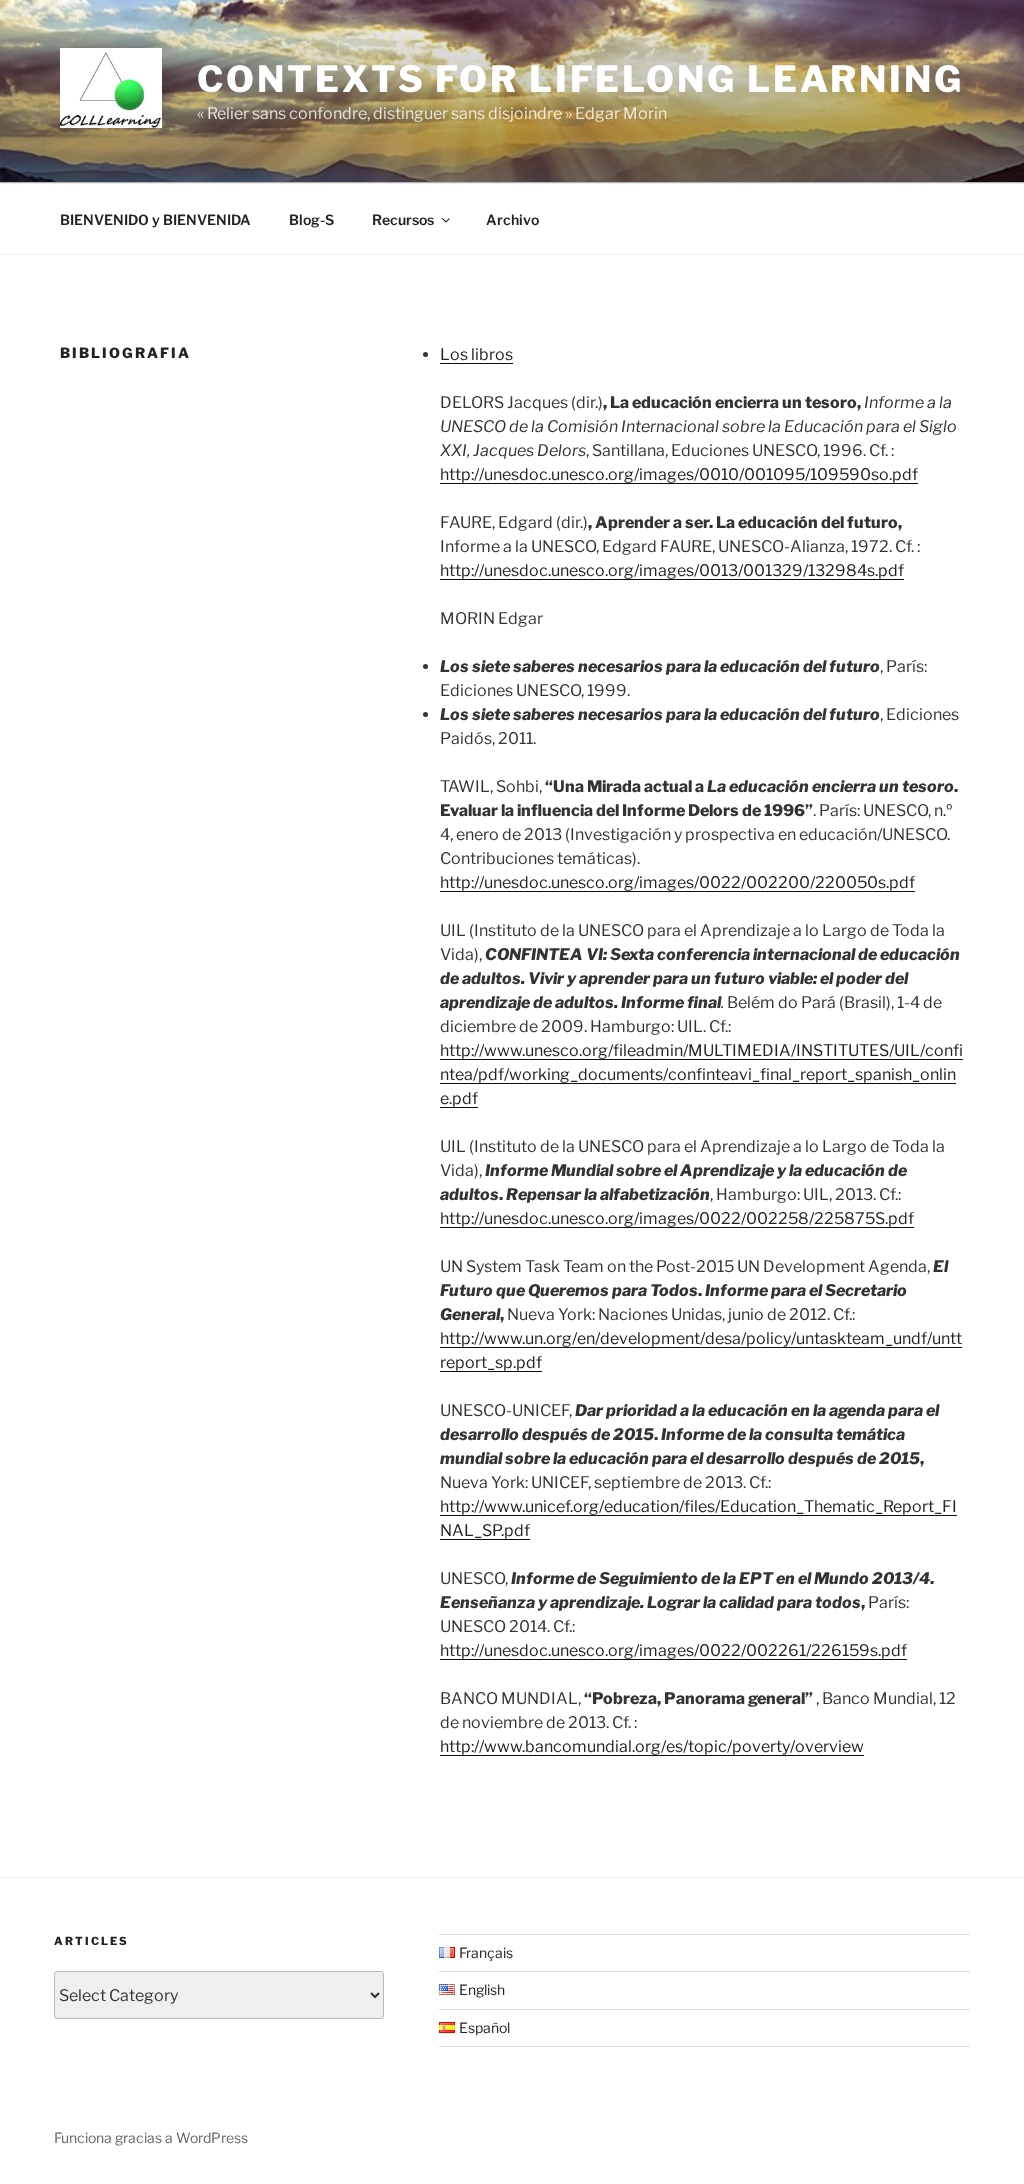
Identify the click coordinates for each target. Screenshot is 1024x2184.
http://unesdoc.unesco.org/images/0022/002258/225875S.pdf (677, 1218)
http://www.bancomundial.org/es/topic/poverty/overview (652, 1746)
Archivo (512, 219)
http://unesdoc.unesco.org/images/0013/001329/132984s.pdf (672, 570)
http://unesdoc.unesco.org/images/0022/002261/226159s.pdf (673, 1650)
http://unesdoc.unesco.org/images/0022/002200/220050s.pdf (677, 882)
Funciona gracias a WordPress (151, 2137)
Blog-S (311, 219)
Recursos (403, 219)
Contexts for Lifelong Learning (580, 79)
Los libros (476, 354)
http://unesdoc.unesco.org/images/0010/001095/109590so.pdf (679, 474)
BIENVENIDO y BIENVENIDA (155, 219)
